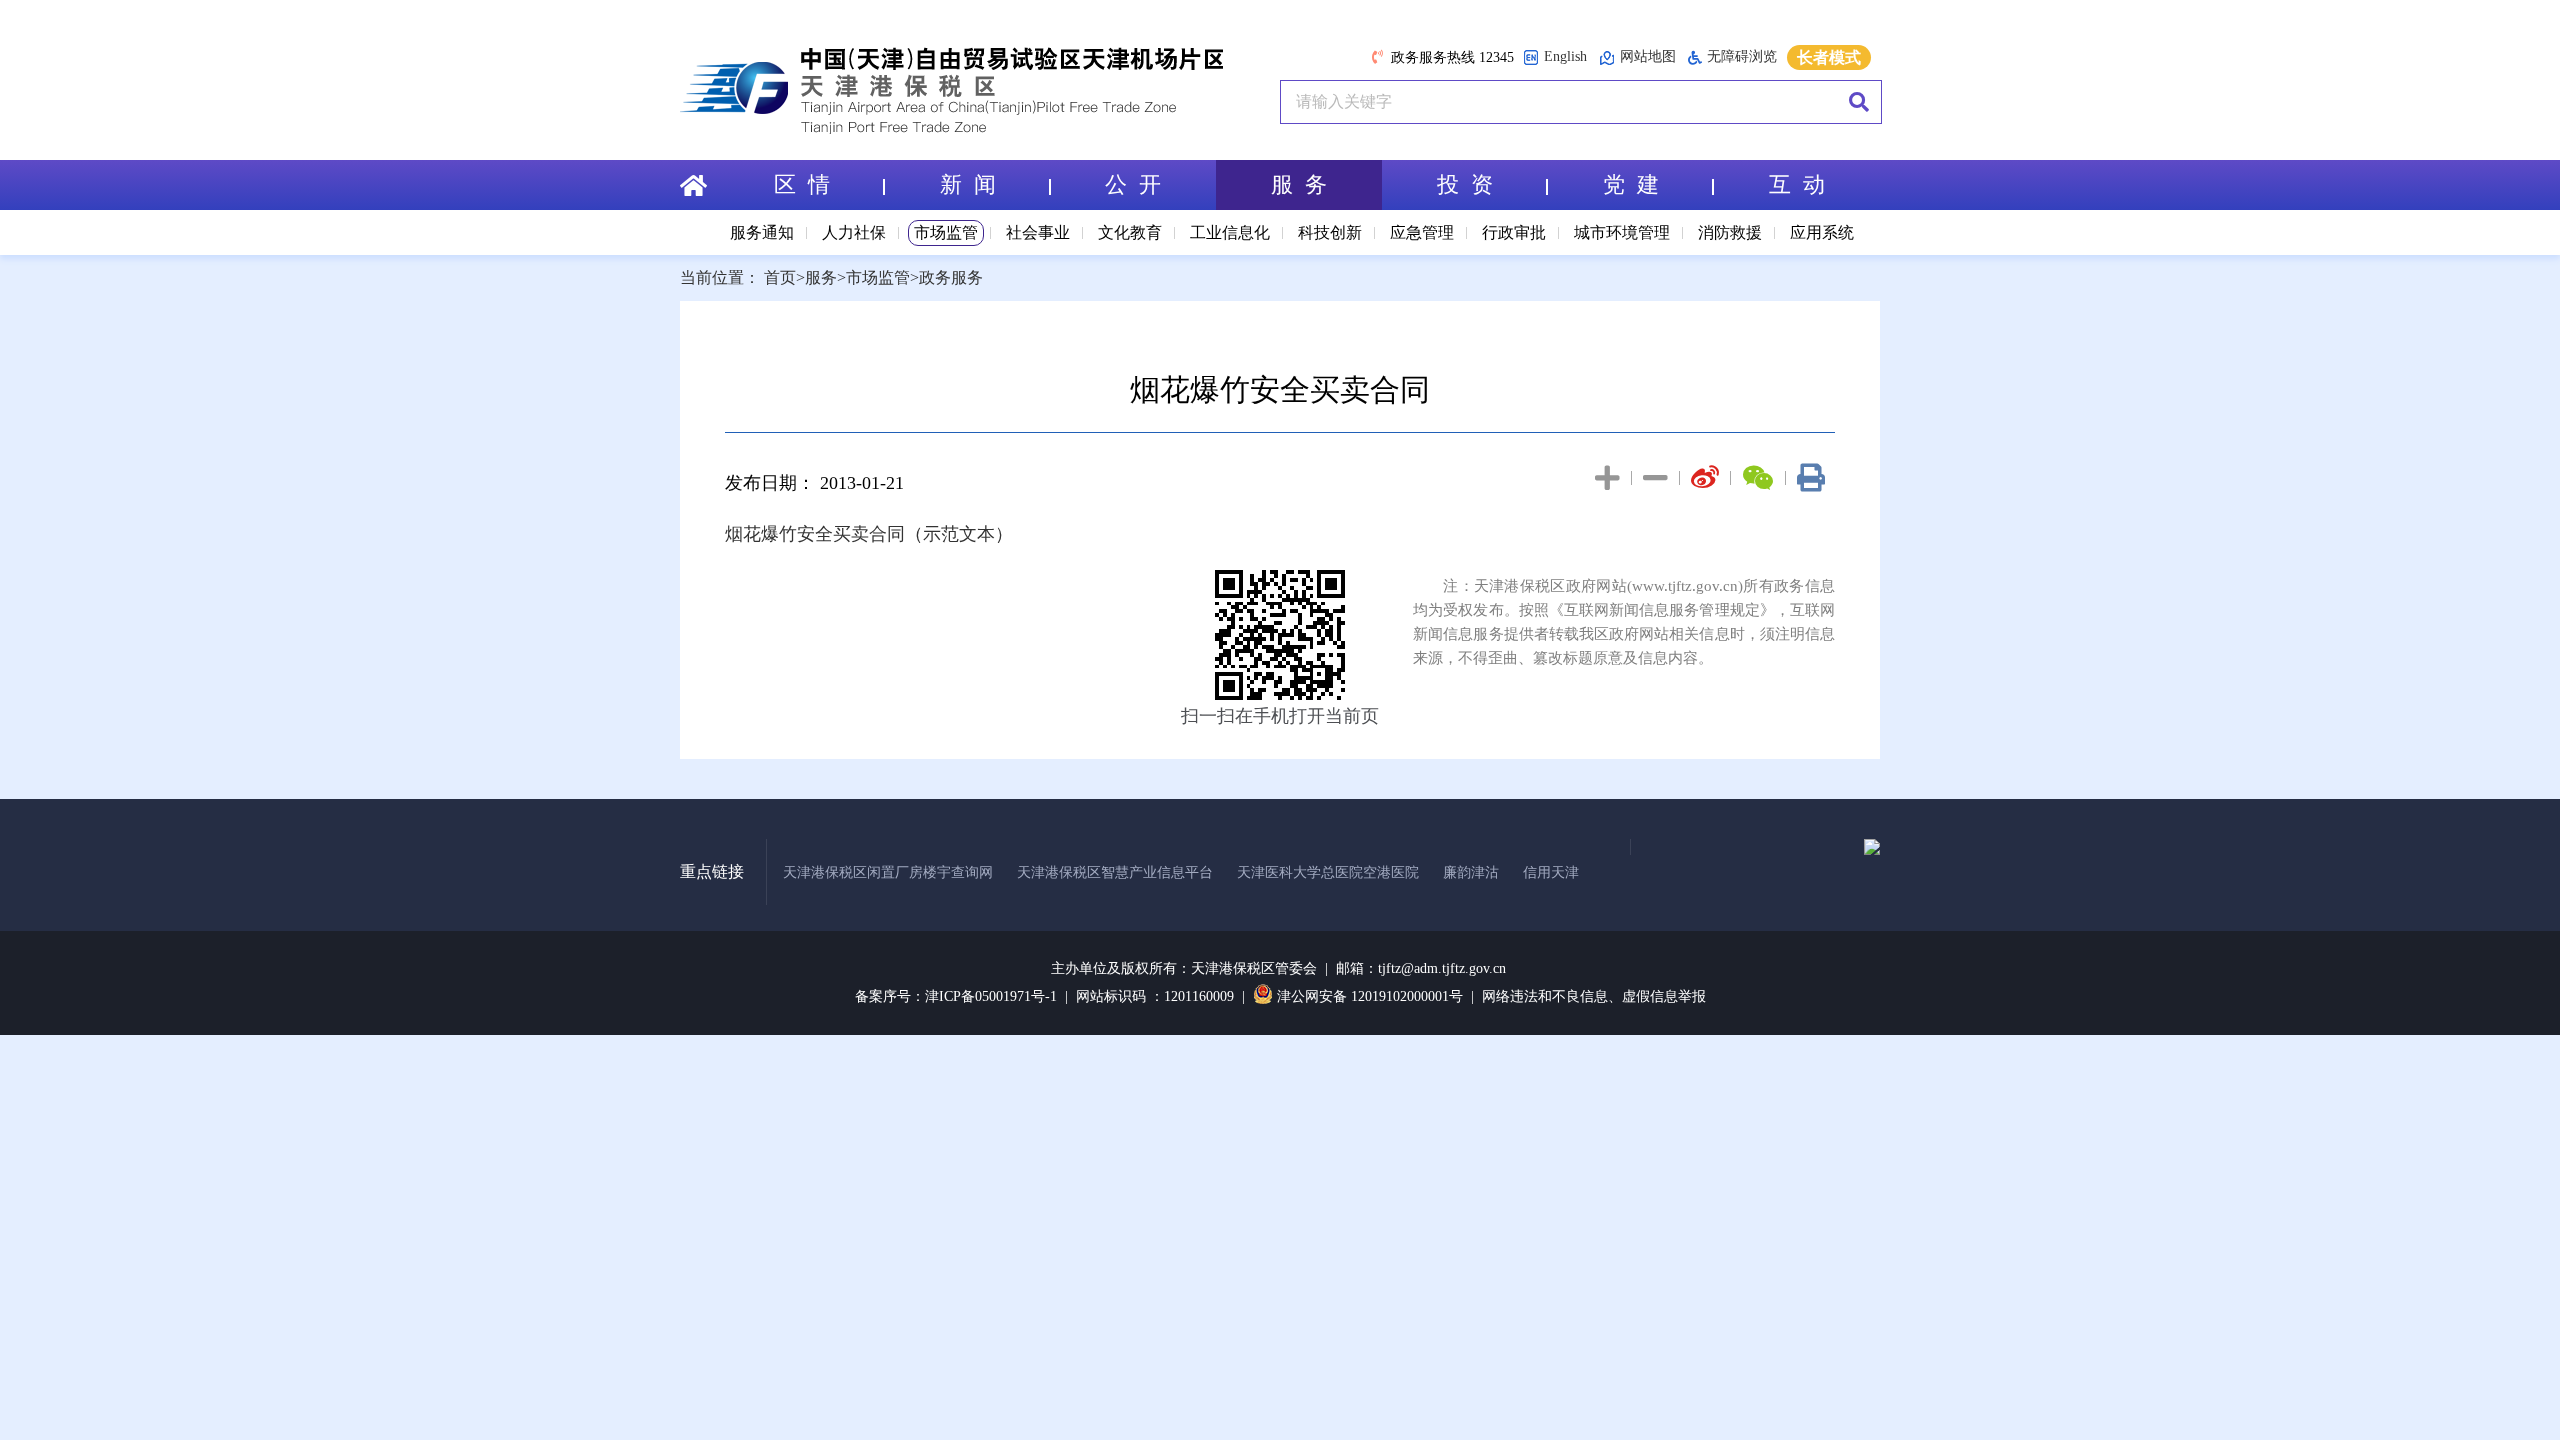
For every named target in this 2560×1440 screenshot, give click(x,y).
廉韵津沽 (1471, 872)
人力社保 (854, 232)
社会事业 (1038, 232)
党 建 (1631, 184)
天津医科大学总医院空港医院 (1328, 872)
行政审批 (1514, 232)
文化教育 (1130, 232)
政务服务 (951, 277)
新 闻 (968, 184)
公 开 (1133, 184)
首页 (780, 277)
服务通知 (762, 232)
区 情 (802, 184)
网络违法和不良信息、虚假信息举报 (1594, 996)
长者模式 (1829, 57)
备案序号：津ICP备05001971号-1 (956, 996)
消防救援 (1730, 232)
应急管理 (1422, 232)
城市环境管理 (1622, 232)
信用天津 (1551, 872)
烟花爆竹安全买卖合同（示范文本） (869, 534)
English (1565, 56)
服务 (821, 277)
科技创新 (1330, 232)
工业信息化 (1230, 232)
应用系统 (1822, 232)
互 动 (1797, 184)
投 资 (1465, 184)
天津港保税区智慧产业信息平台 (1115, 872)
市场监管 (946, 232)
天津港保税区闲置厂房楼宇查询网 (888, 872)
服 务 (1299, 184)
